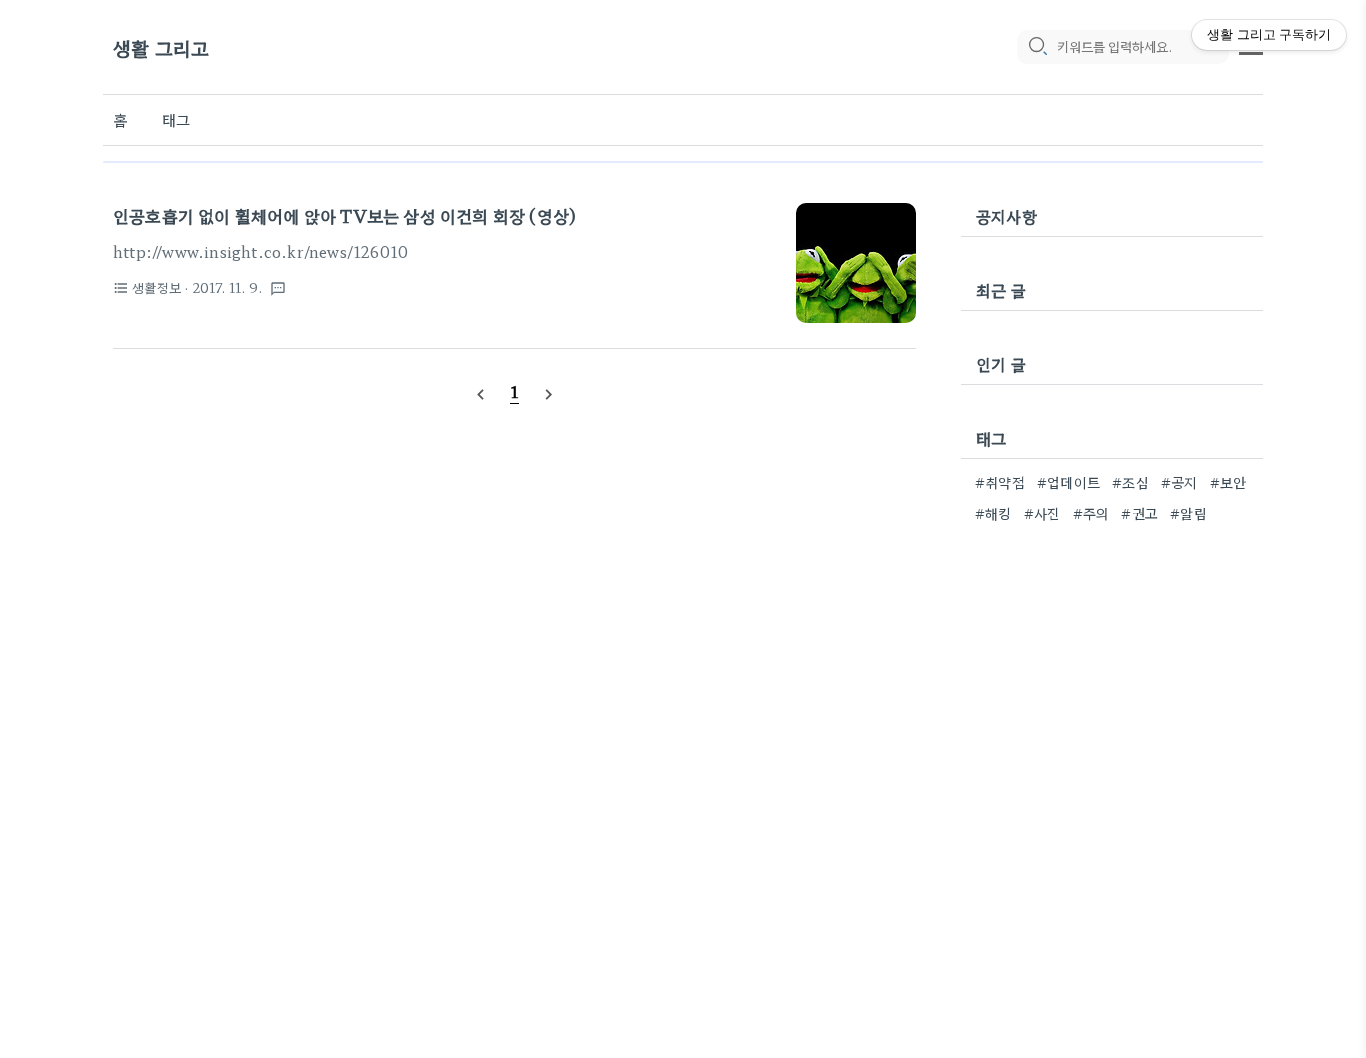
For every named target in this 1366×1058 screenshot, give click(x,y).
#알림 (1188, 513)
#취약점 (1000, 482)
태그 (176, 119)
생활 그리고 (161, 47)
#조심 (1130, 482)
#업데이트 (1068, 482)
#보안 (1228, 482)
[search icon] (1037, 47)
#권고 (1139, 513)
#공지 (1179, 482)
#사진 (1042, 513)
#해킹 (993, 513)
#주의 (1091, 513)
